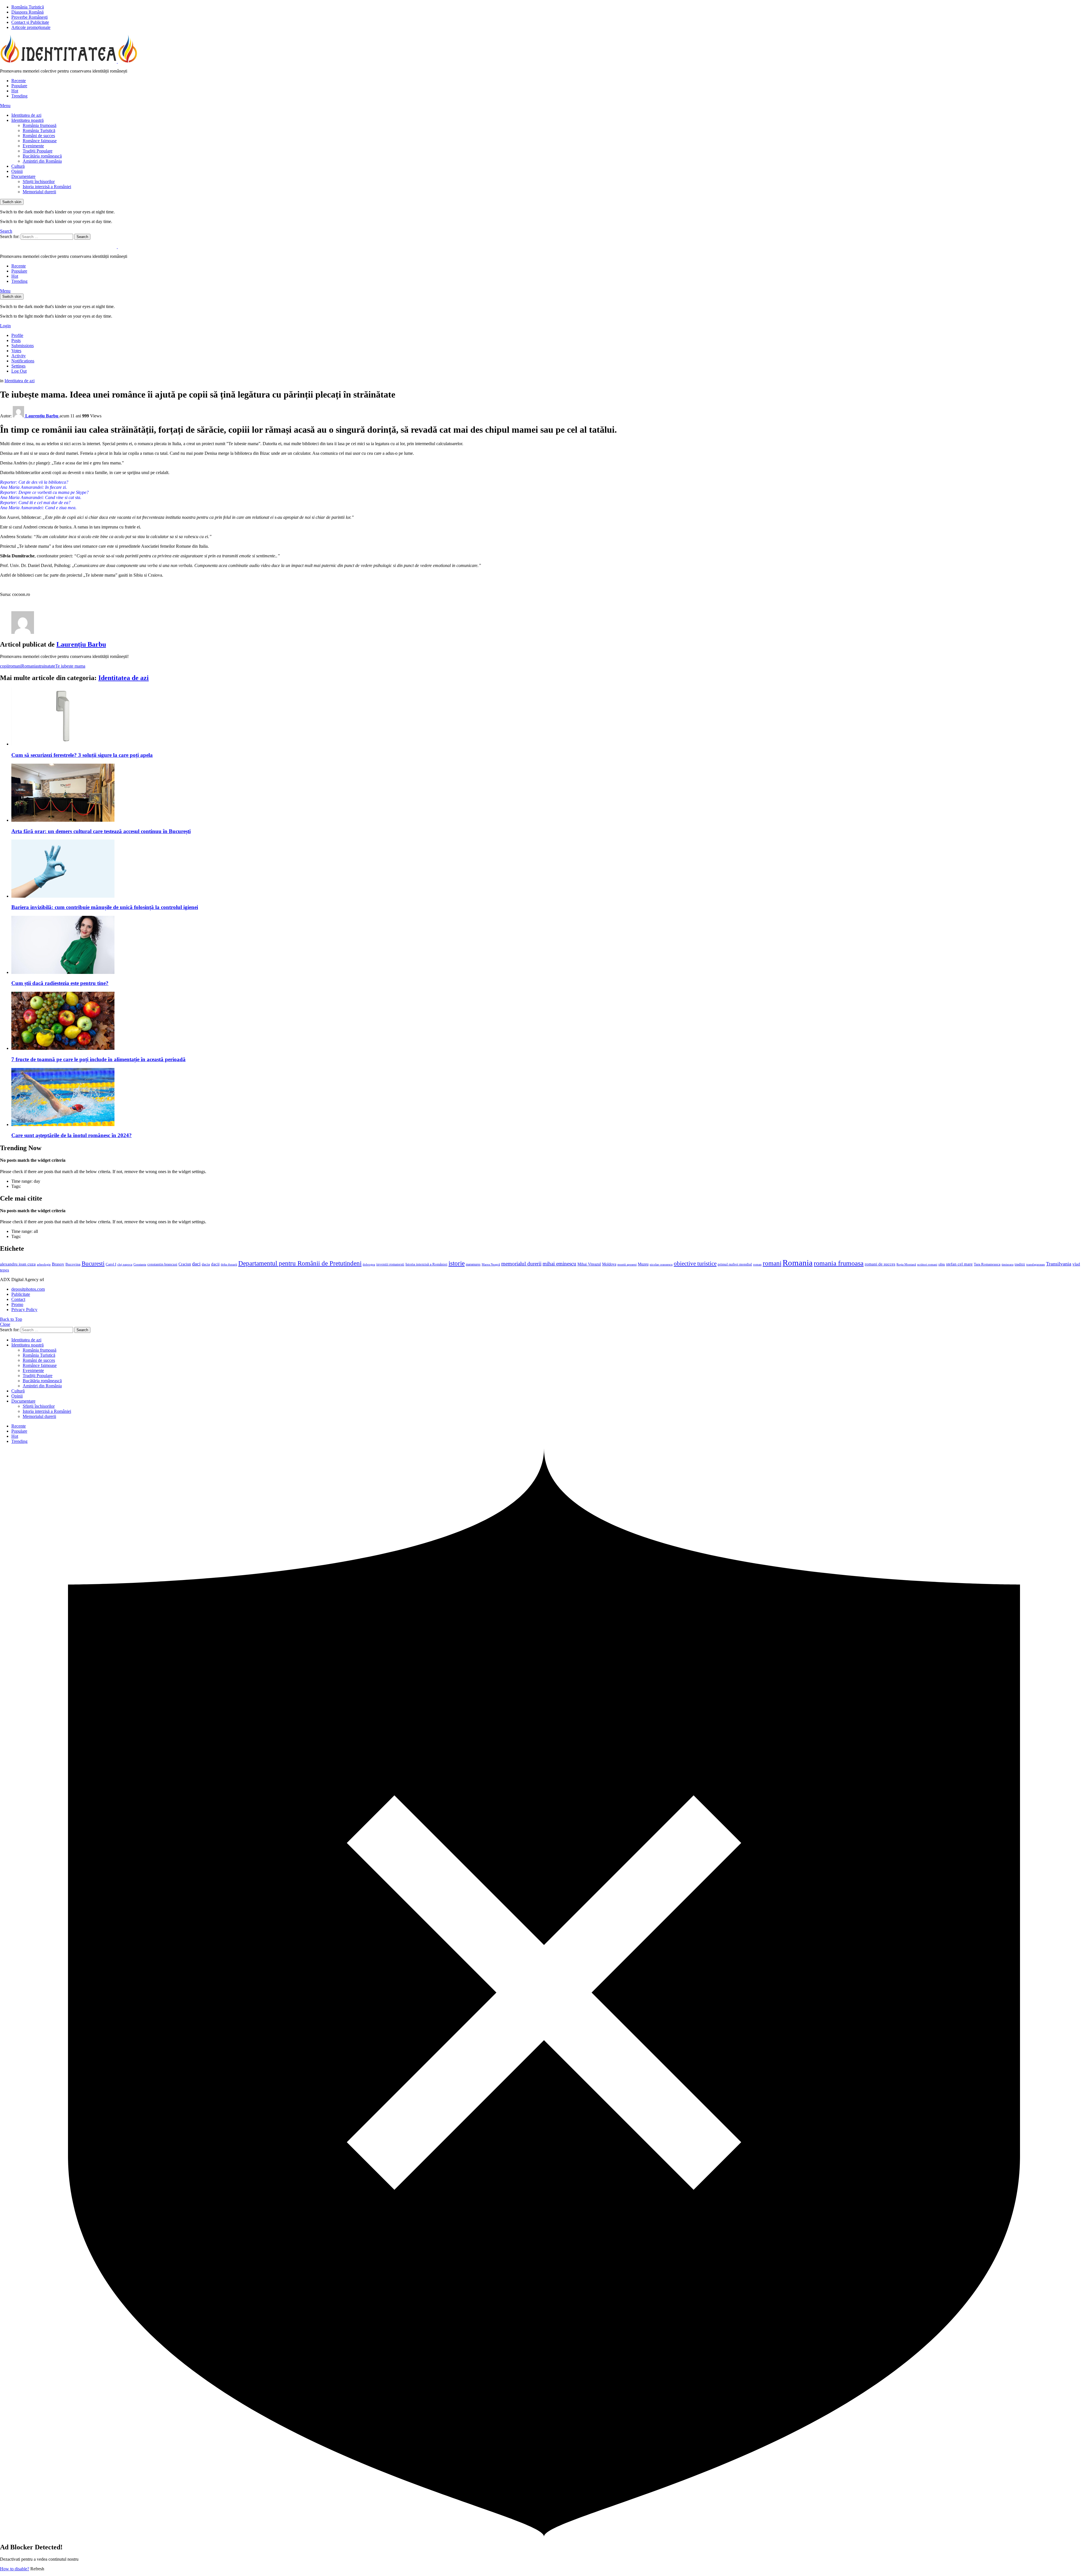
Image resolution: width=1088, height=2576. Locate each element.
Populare (19, 86)
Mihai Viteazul (589, 1264)
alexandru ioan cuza (18, 1264)
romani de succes (880, 1264)
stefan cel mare (959, 1264)
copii (4, 666)
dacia (206, 1264)
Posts (16, 340)
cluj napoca (125, 1264)
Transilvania (1059, 1264)
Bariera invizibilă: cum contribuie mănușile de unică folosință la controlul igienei (105, 907)
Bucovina (73, 1264)
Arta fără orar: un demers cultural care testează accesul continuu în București (101, 831)
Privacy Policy (24, 1310)
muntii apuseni (627, 1264)
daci (196, 1264)
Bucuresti (93, 1263)
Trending (19, 96)
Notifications (23, 361)
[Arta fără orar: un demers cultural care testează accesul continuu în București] (550, 793)
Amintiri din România (42, 161)
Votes (16, 351)
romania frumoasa (839, 1263)
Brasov (58, 1264)
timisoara (1008, 1264)
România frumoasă (40, 125)
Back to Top (11, 1319)
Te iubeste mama (70, 666)
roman (757, 1264)
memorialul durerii (521, 1264)
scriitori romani (927, 1264)
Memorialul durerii (39, 192)
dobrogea (369, 1264)
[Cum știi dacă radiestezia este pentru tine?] (550, 945)
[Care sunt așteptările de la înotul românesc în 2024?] (550, 1098)
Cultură (18, 166)
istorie (457, 1263)
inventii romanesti (390, 1264)
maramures (473, 1264)
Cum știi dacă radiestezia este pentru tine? (60, 983)
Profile (17, 335)
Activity (19, 356)
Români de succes (39, 136)
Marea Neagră (491, 1264)
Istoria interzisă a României (47, 187)
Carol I (111, 1264)
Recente (19, 81)
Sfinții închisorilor (39, 181)
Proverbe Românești (29, 17)
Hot (15, 91)
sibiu (942, 1264)
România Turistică (28, 7)
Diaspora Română (27, 12)
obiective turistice (695, 1263)
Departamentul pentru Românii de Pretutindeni (300, 1263)
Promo (17, 1304)
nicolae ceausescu (661, 1264)
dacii (215, 1264)
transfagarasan (1036, 1264)
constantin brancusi (162, 1264)
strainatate (46, 666)
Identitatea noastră (27, 120)
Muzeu (643, 1264)
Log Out (19, 371)
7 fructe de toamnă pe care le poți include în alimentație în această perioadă (98, 1059)
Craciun (185, 1264)
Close (5, 1324)
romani (15, 666)
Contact (18, 1299)
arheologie (44, 1264)
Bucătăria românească (42, 156)
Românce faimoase (40, 141)
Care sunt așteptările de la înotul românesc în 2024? (72, 1135)
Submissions (23, 346)
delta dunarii (229, 1264)
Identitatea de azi (26, 115)
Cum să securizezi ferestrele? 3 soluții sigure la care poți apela (82, 755)
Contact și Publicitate (30, 22)
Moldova (609, 1264)
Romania (29, 666)
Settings (18, 366)
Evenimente (33, 146)
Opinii (17, 171)
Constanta (140, 1264)
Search (82, 237)
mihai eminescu (559, 1264)
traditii (1020, 1264)
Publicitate (21, 1294)
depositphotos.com (28, 1289)
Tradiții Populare (38, 151)
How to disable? (15, 2569)
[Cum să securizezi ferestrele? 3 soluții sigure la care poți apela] (550, 717)
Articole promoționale (31, 27)
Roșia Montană (906, 1264)
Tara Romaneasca (987, 1264)
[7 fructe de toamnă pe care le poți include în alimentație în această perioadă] (550, 1021)
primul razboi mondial (735, 1264)
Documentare (23, 176)
